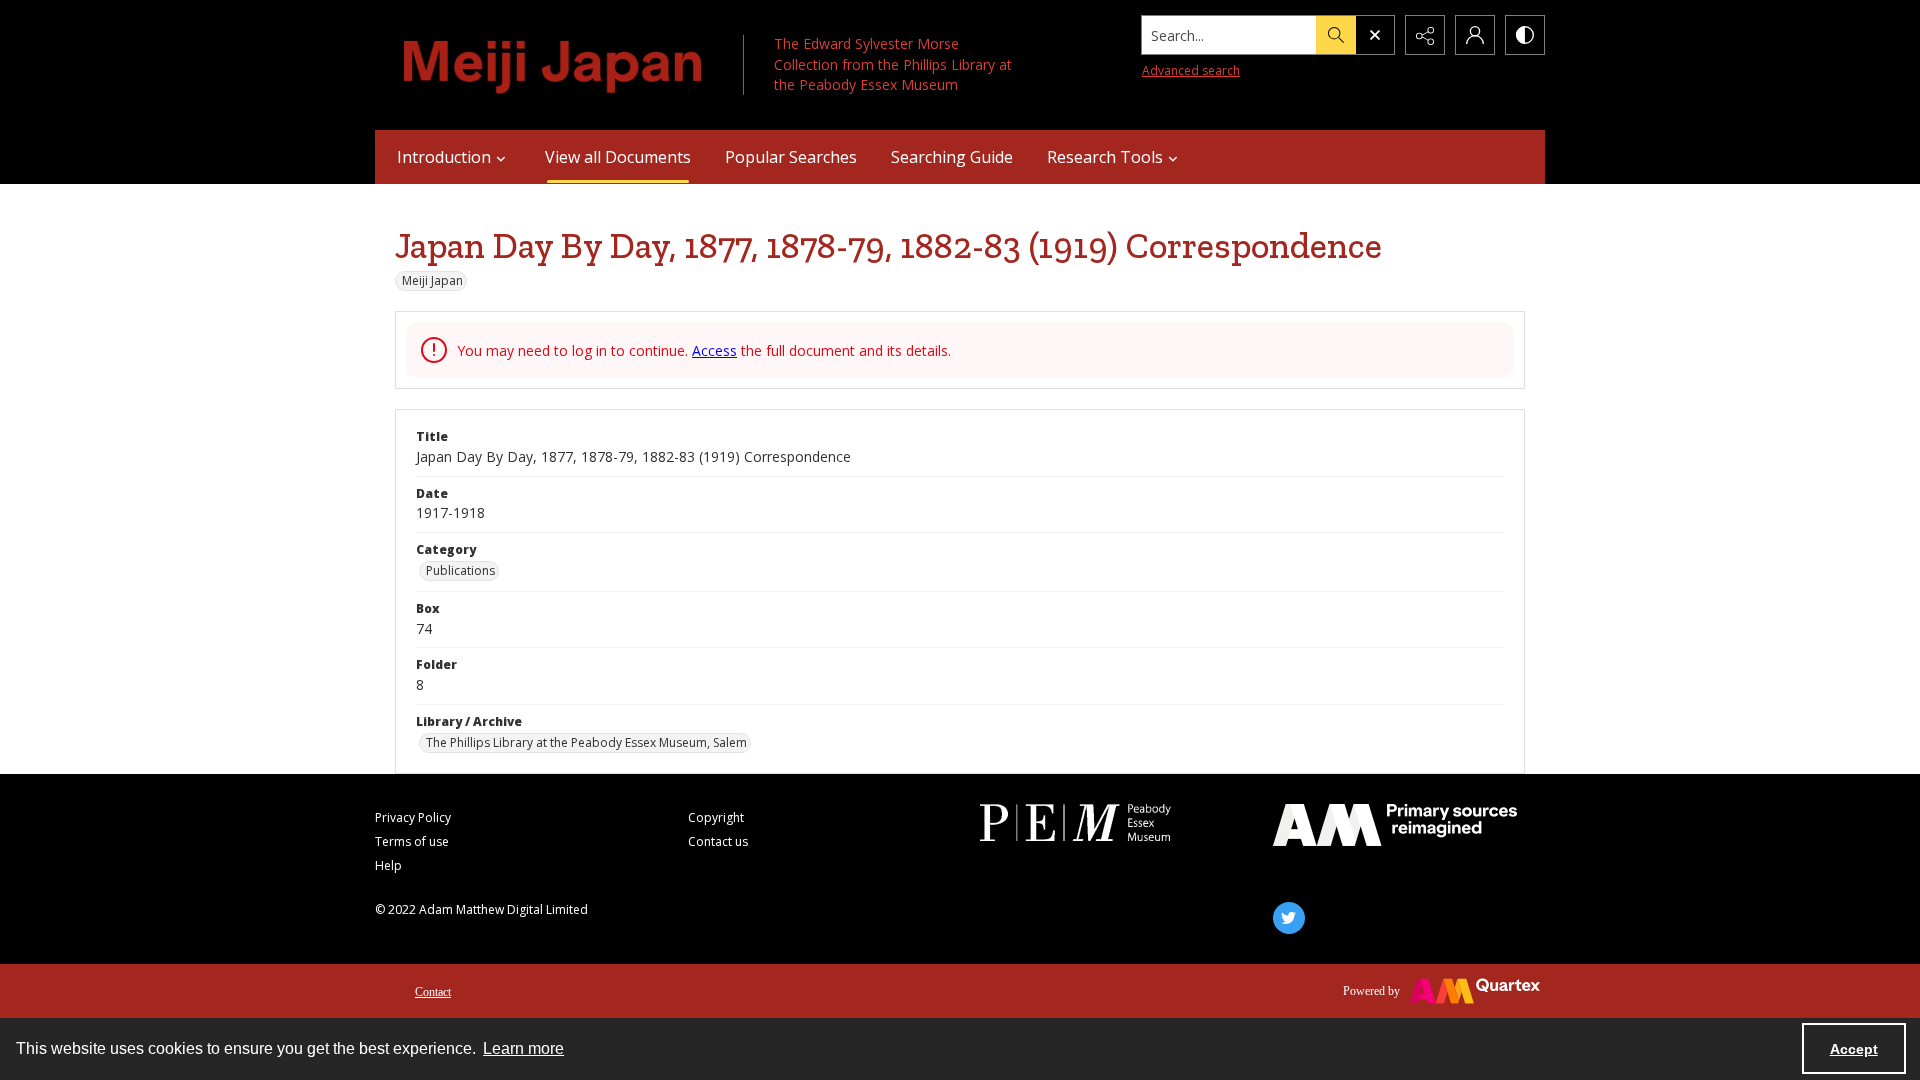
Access (714, 350)
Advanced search (1191, 70)
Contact (433, 992)
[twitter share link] (1289, 918)
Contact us (718, 841)
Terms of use (412, 841)
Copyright (716, 817)
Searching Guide (952, 157)
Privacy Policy (413, 817)
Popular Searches (791, 157)
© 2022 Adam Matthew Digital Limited (481, 909)
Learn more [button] (523, 1048)
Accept (1854, 1049)
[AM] (1395, 825)
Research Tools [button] (1105, 157)
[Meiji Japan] (554, 65)
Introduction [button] (444, 157)
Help (388, 865)
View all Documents (618, 157)
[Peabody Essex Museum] (1102, 822)
